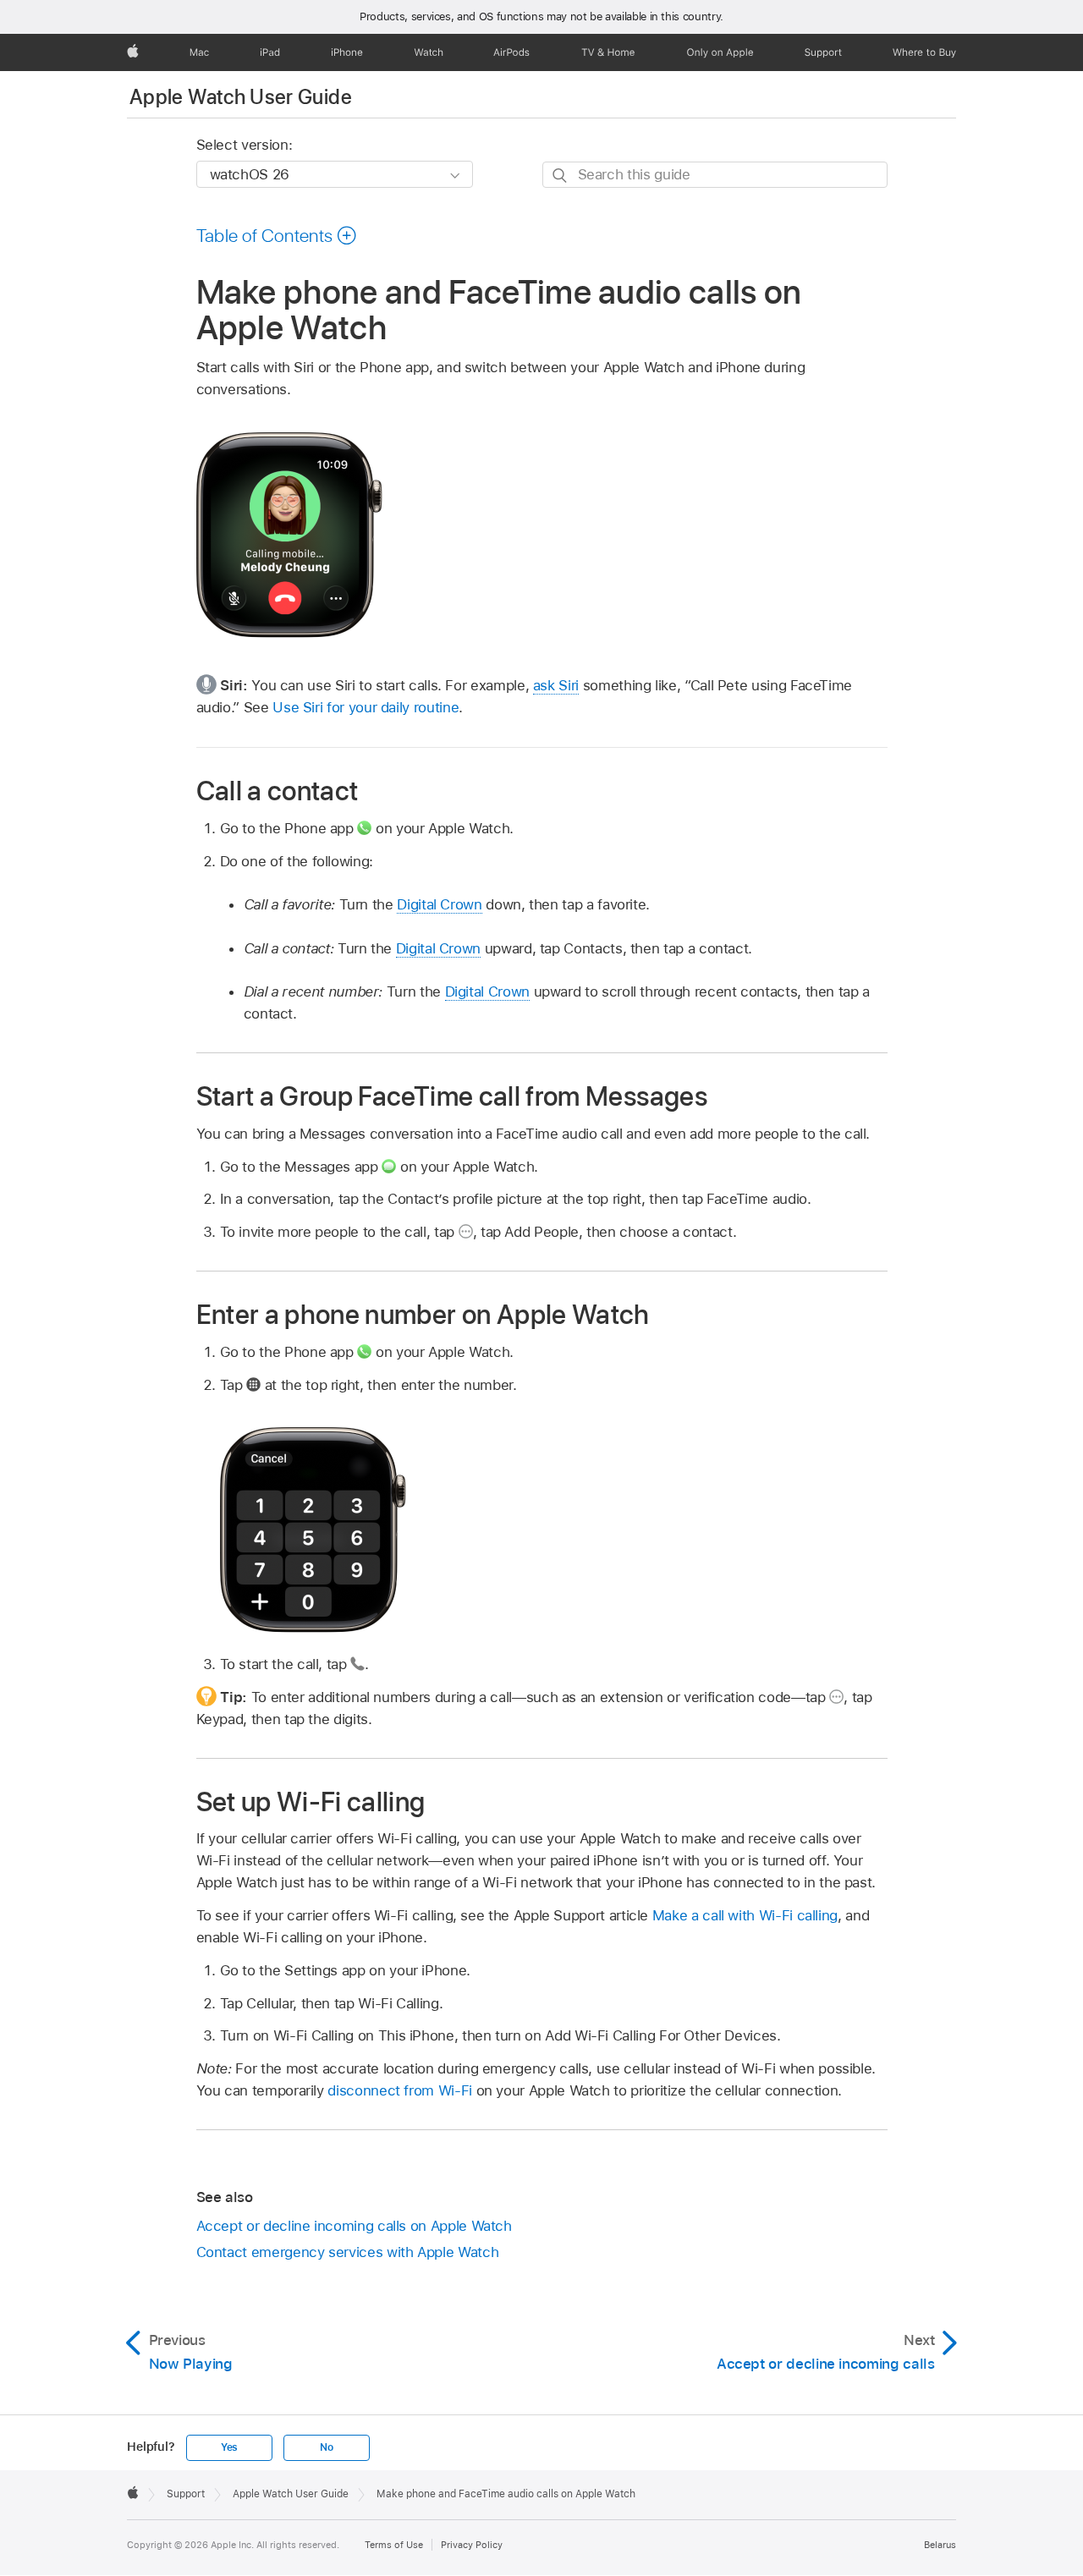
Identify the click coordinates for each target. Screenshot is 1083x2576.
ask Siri (556, 685)
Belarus (940, 2545)
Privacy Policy (472, 2545)
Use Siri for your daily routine (366, 707)
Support (186, 2494)
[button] (277, 235)
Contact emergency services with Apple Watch (348, 2252)
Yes (229, 2447)
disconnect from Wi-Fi (400, 2090)
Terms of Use (394, 2545)
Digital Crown (439, 904)
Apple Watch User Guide (241, 97)
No (327, 2447)
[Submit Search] (561, 176)
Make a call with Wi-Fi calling (745, 1915)
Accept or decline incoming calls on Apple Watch (354, 2226)
